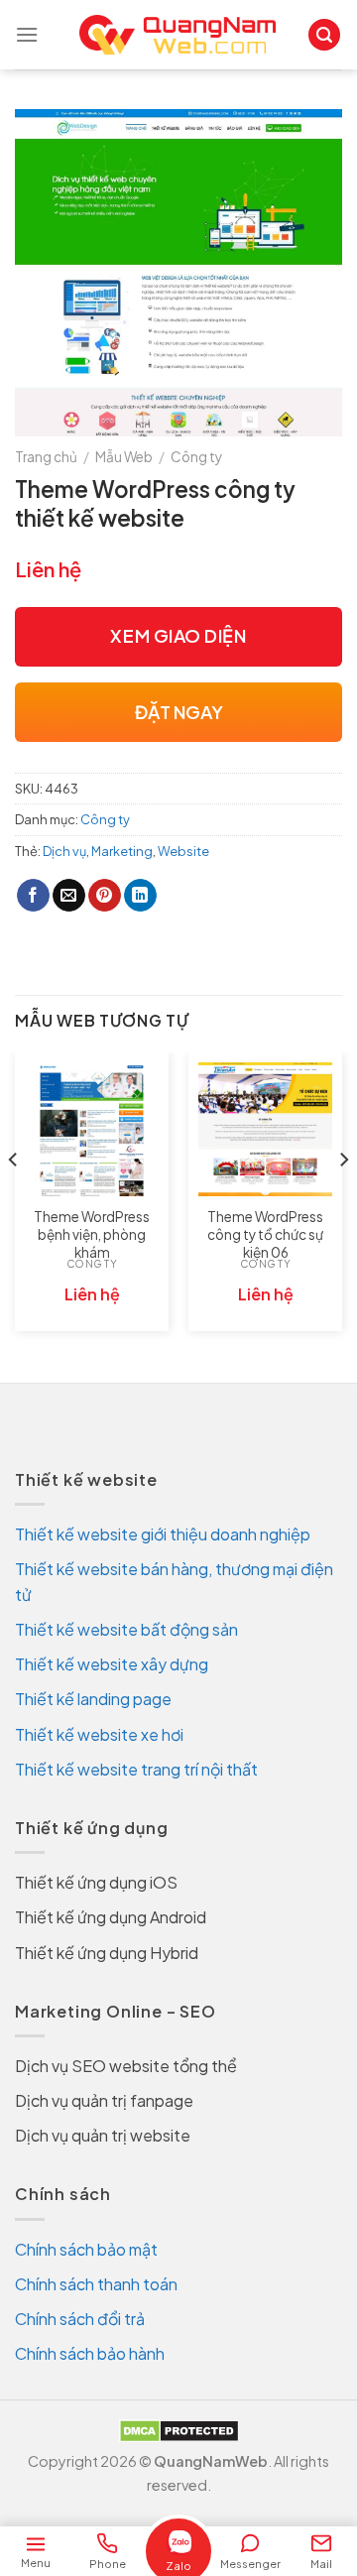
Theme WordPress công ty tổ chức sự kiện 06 (265, 1234)
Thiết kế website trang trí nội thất (136, 1769)
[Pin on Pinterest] (105, 896)
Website (183, 851)
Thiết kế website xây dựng (112, 1664)
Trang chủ (46, 457)
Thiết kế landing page (93, 1699)
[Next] (343, 1200)
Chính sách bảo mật (86, 2249)
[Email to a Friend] (69, 896)
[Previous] (14, 1200)
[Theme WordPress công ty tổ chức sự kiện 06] (265, 1129)
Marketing (122, 851)
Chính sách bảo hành (90, 2353)
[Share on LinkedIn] (140, 896)
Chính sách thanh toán (96, 2284)
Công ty (196, 457)
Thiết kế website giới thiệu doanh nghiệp (163, 1534)
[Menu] (27, 34)
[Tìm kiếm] (324, 35)
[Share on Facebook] (33, 896)
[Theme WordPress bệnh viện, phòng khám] (92, 1129)
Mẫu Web (124, 457)
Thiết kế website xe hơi (99, 1734)
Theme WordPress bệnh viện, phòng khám (92, 1234)
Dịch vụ (64, 851)
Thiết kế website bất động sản (126, 1629)
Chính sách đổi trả (80, 2319)
